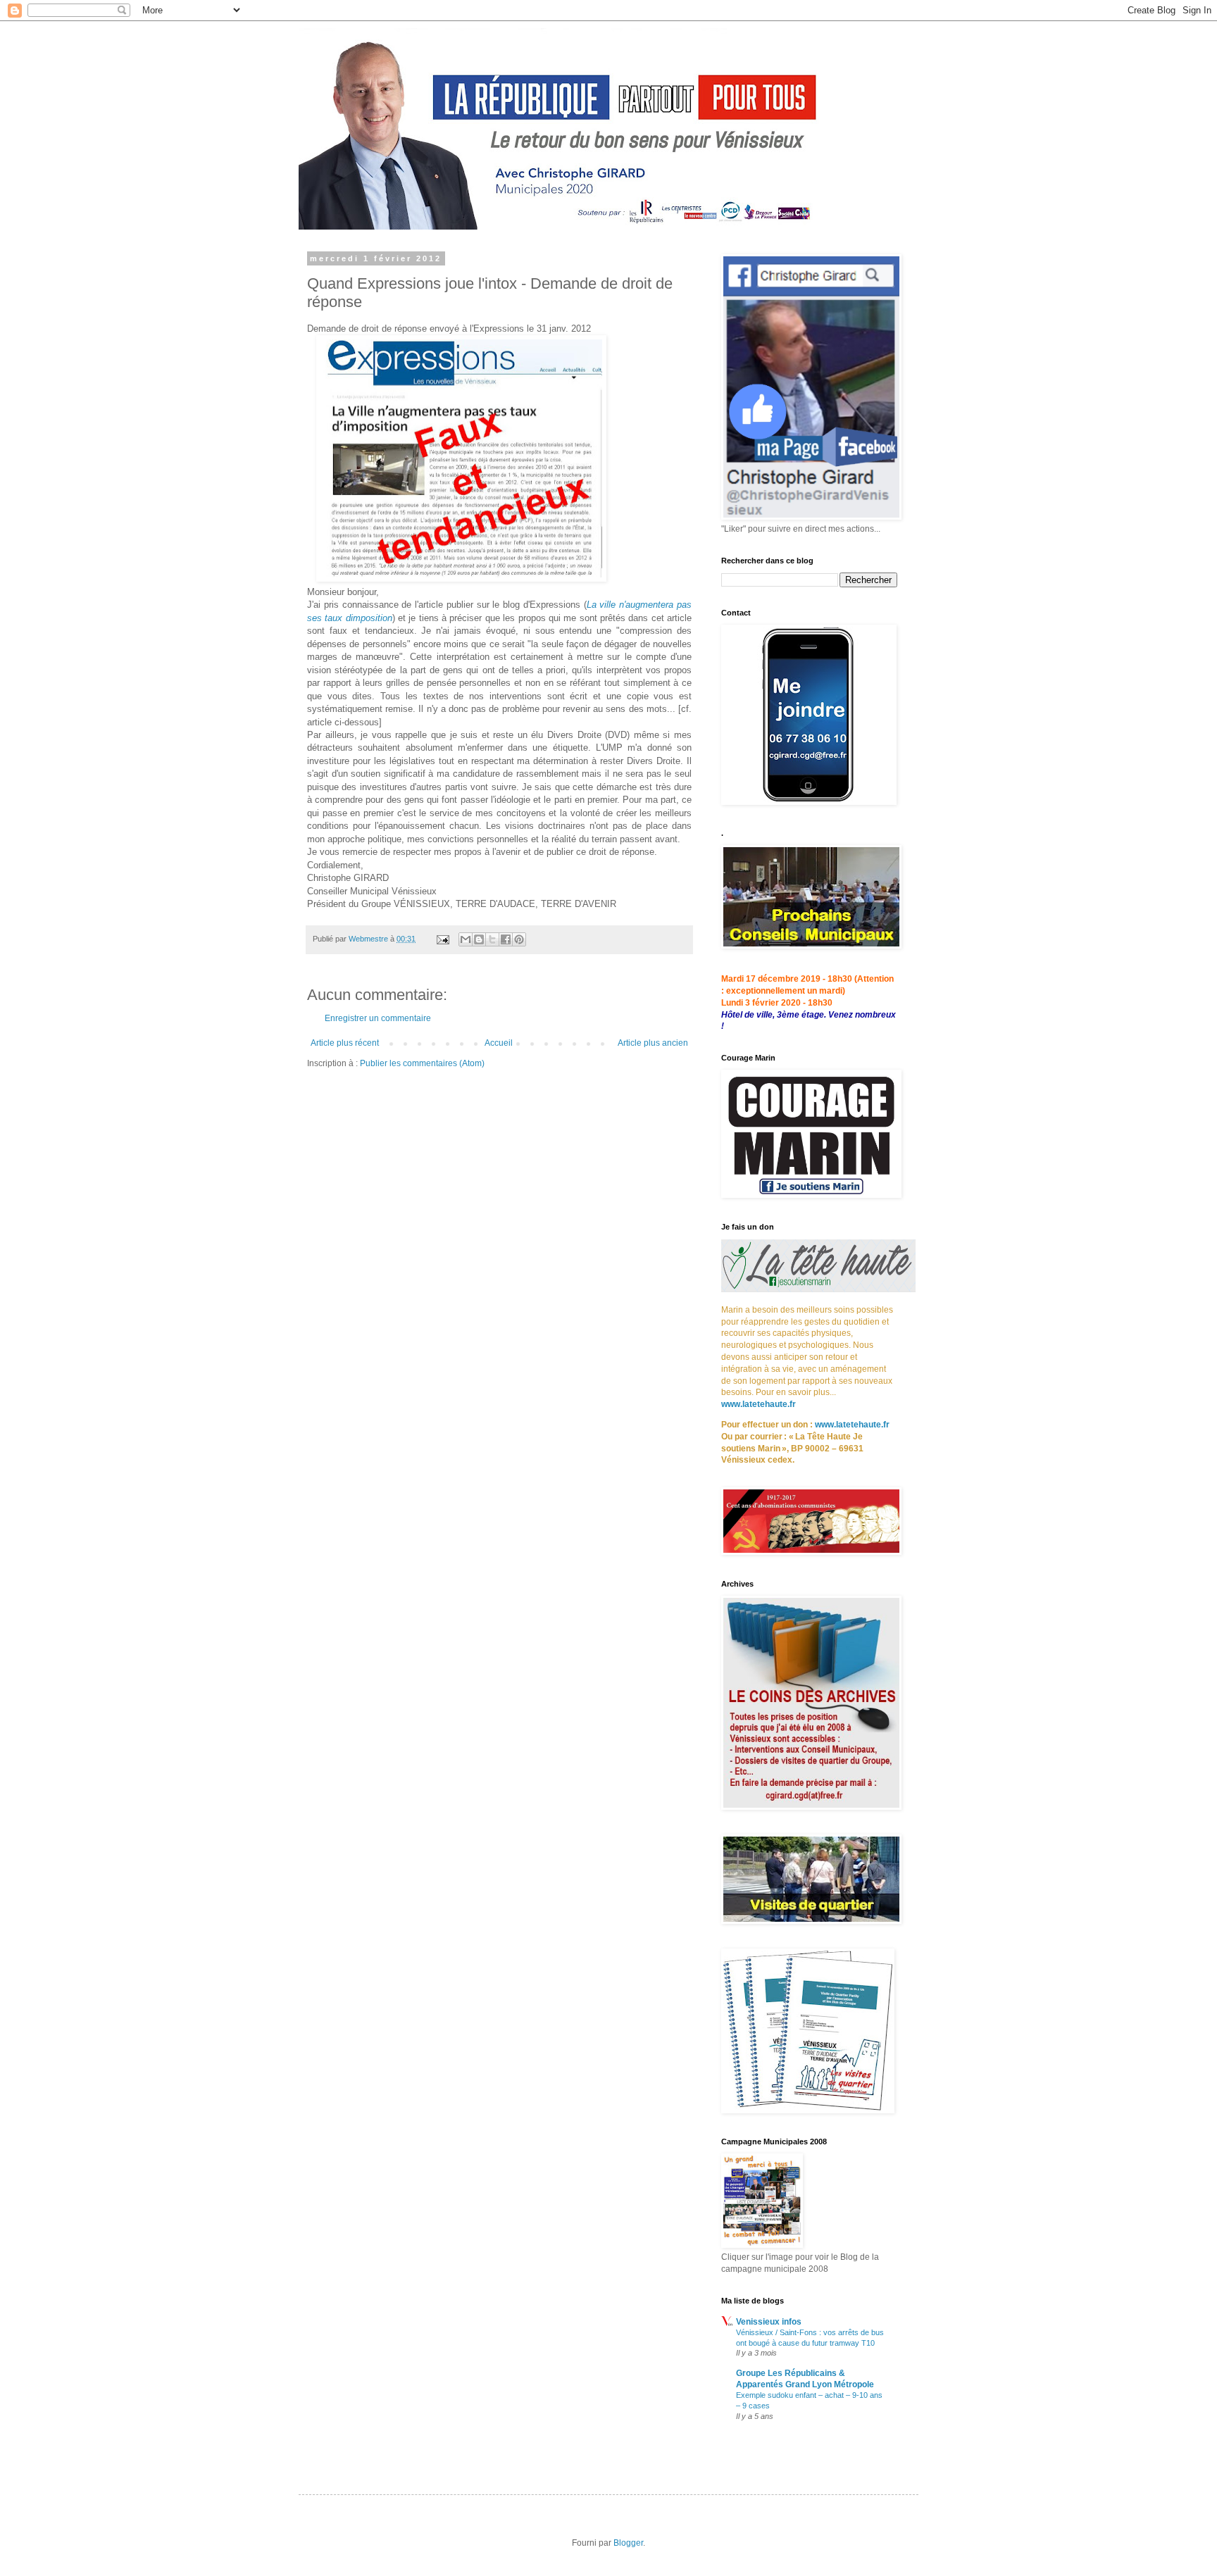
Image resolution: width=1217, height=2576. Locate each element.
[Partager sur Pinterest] (519, 939)
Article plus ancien (653, 1043)
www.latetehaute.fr (759, 1404)
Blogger (628, 2543)
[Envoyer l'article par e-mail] (442, 939)
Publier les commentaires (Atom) (422, 1063)
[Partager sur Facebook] (506, 939)
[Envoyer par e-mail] (466, 939)
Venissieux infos (769, 2322)
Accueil (499, 1043)
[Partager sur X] (492, 939)
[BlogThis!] (479, 939)
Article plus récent (345, 1043)
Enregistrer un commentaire (378, 1018)
